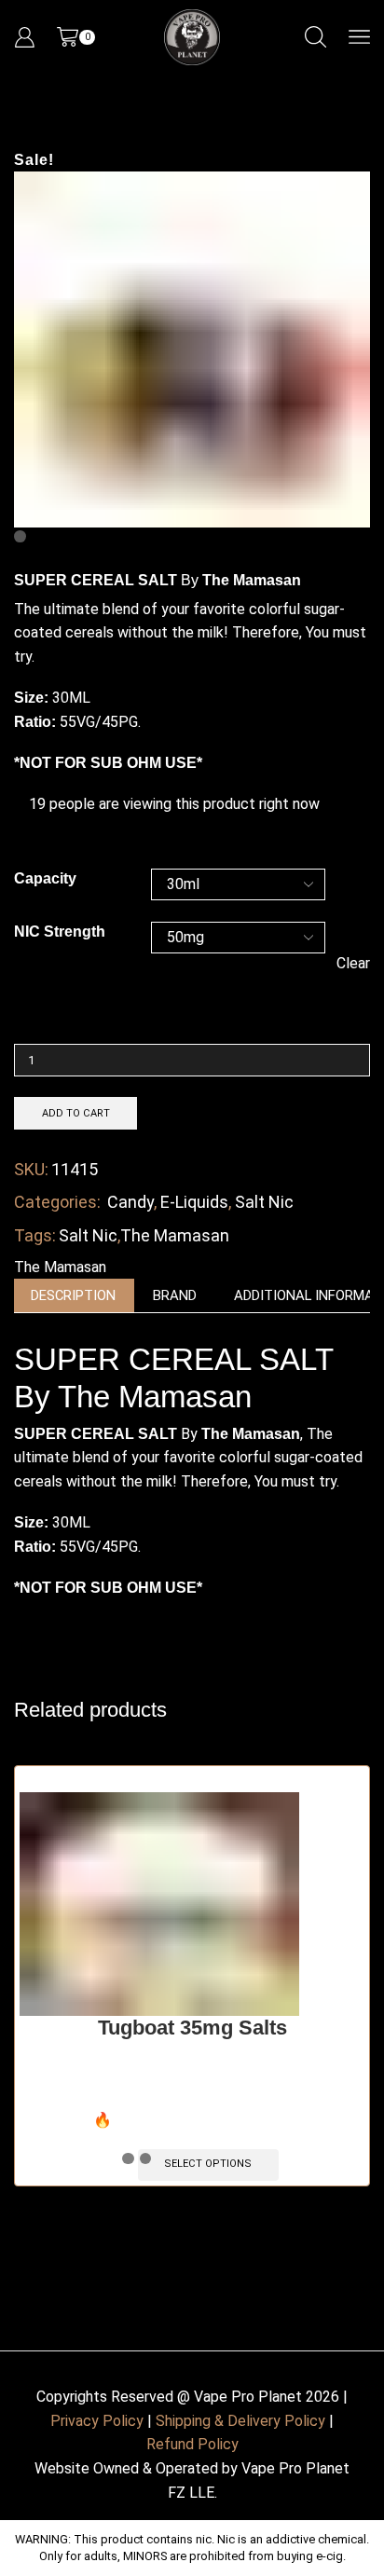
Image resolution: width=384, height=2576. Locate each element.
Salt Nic (264, 1202)
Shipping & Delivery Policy (240, 2421)
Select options (208, 2164)
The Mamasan (175, 1235)
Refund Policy (192, 2444)
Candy (130, 1202)
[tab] (73, 1296)
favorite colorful (217, 1457)
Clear (353, 963)
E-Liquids (194, 1202)
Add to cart (76, 1113)
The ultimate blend (76, 609)
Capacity (45, 878)
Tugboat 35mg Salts (192, 2028)
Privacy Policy (97, 2421)
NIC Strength (60, 932)
